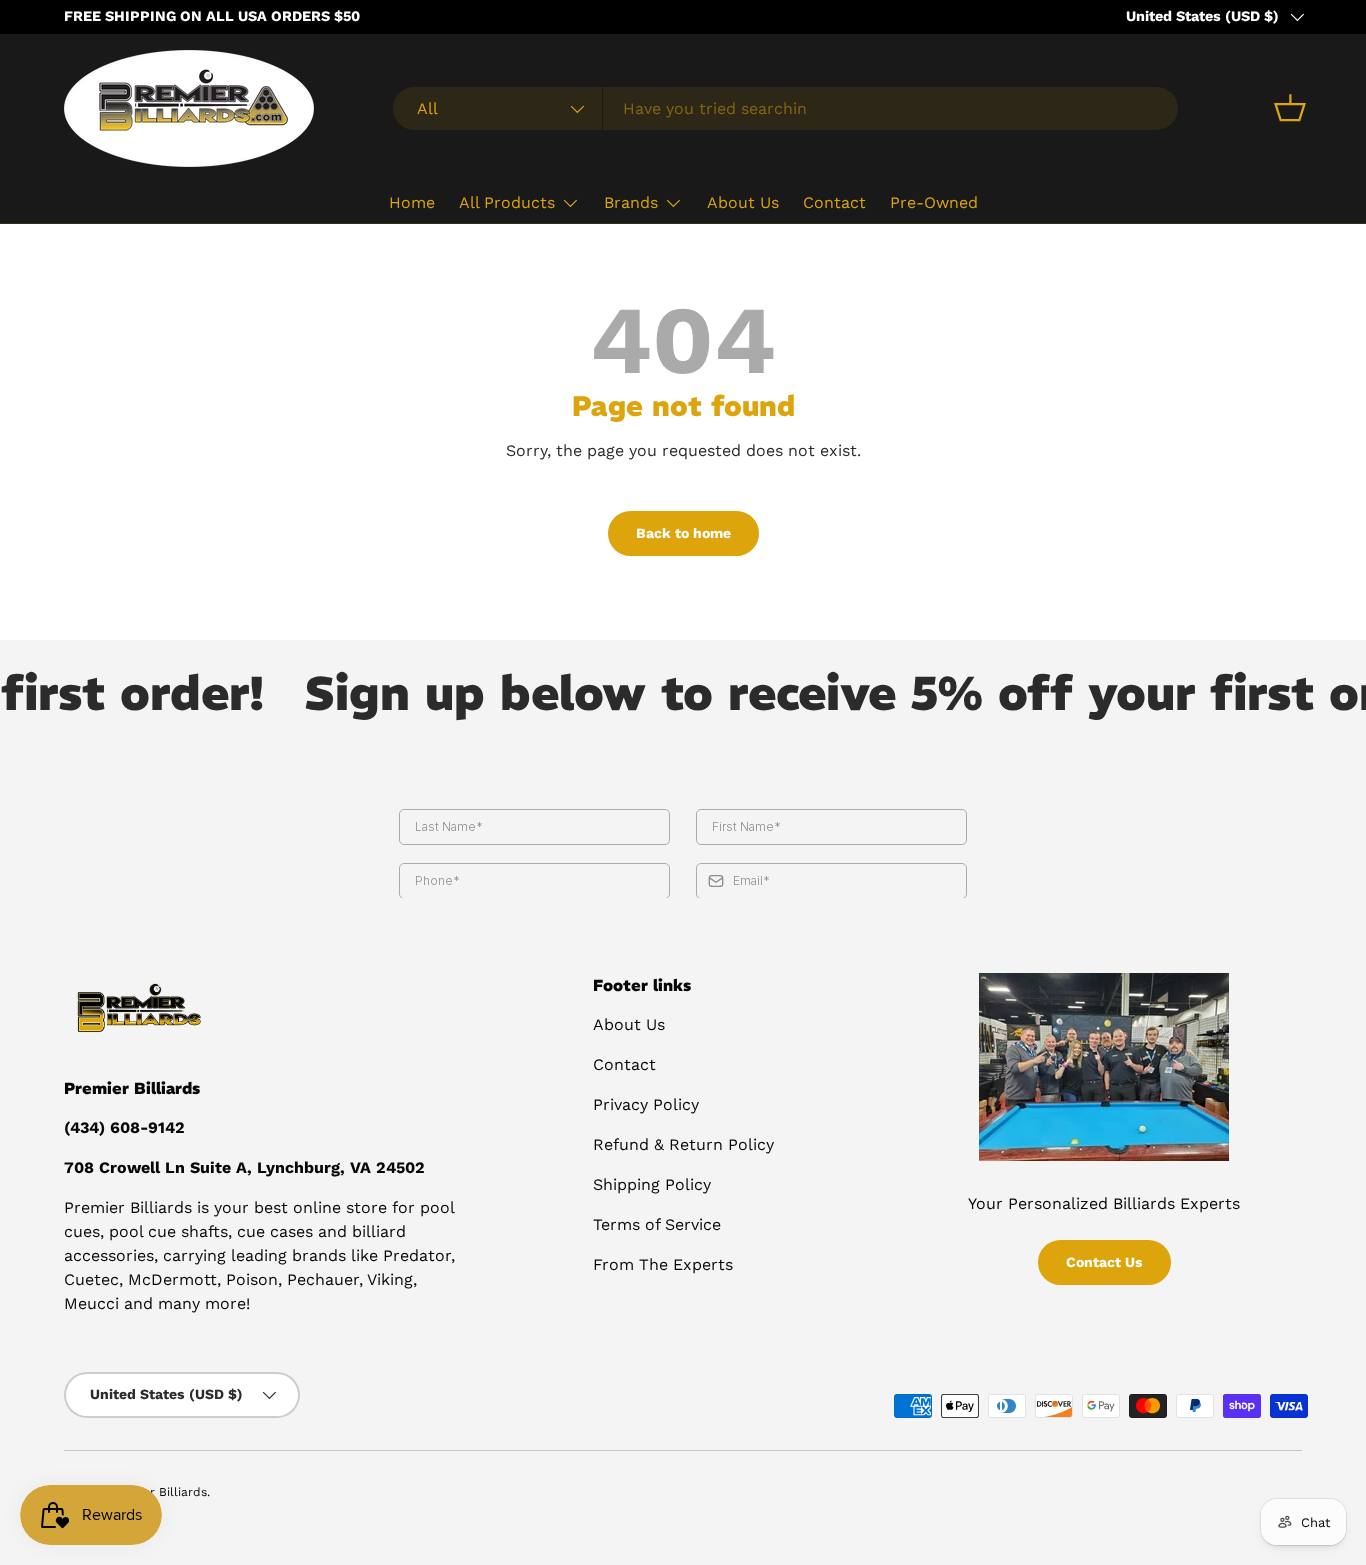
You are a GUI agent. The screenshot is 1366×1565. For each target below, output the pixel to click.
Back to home (683, 533)
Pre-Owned (934, 202)
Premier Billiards (158, 1492)
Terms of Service (657, 1224)
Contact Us (1104, 1262)
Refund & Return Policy (683, 1144)
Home (412, 202)
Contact (834, 202)
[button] (1290, 108)
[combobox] (785, 108)
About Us (743, 202)
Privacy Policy (646, 1104)
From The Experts (663, 1264)
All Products (507, 202)
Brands (631, 202)
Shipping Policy (652, 1184)
